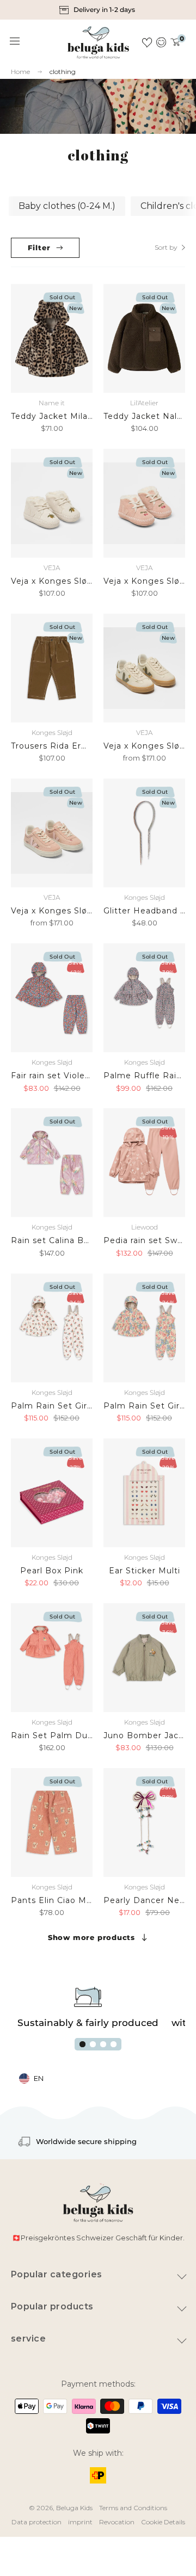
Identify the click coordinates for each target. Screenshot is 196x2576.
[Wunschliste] (147, 42)
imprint (80, 2522)
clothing (63, 72)
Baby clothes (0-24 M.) (67, 206)
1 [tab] (82, 2044)
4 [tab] (114, 2044)
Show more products (91, 1937)
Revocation (117, 2522)
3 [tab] (103, 2044)
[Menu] (15, 41)
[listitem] (98, 10)
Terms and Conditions (133, 2508)
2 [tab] (93, 2044)
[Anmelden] (161, 42)
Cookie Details (163, 2522)
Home (20, 72)
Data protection (36, 2522)
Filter (39, 248)
